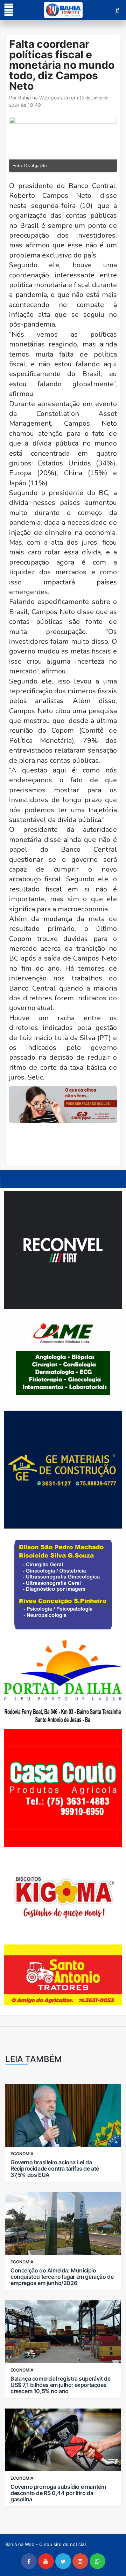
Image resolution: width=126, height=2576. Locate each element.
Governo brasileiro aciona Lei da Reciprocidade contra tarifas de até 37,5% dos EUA (55, 2168)
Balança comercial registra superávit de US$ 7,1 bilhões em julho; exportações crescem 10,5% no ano (60, 2385)
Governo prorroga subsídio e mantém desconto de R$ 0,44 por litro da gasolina (58, 2493)
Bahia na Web (34, 98)
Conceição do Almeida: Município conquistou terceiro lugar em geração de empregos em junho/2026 (62, 2277)
